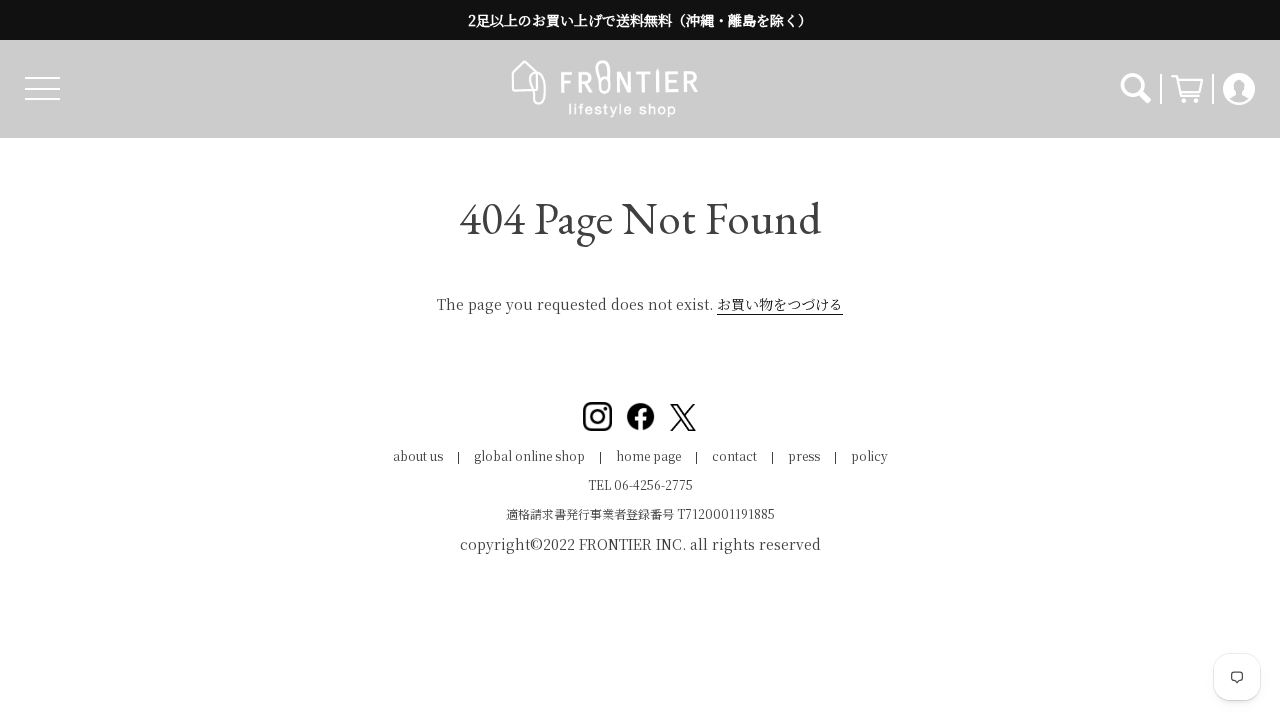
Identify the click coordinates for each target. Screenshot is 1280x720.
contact (734, 455)
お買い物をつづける (780, 304)
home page (648, 455)
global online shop (529, 455)
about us (418, 455)
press (804, 455)
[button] (42, 88)
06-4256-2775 (653, 484)
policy (869, 455)
